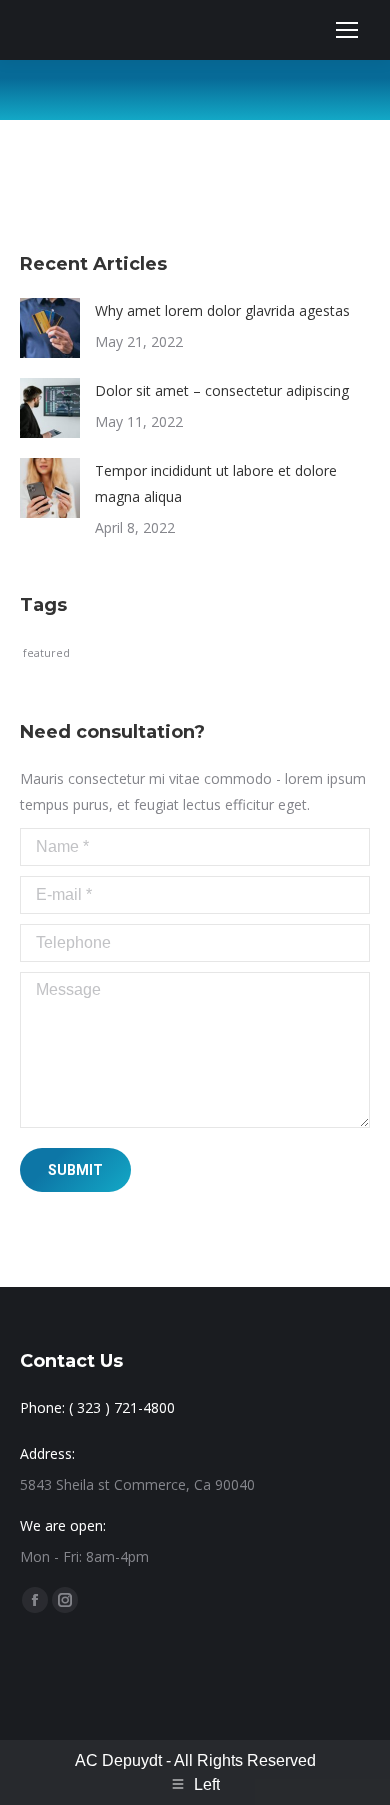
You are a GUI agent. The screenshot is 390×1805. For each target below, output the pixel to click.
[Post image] (50, 328)
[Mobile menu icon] (347, 30)
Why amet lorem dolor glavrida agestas (222, 310)
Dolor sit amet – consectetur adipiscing (222, 390)
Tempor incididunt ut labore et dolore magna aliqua (216, 483)
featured (46, 653)
